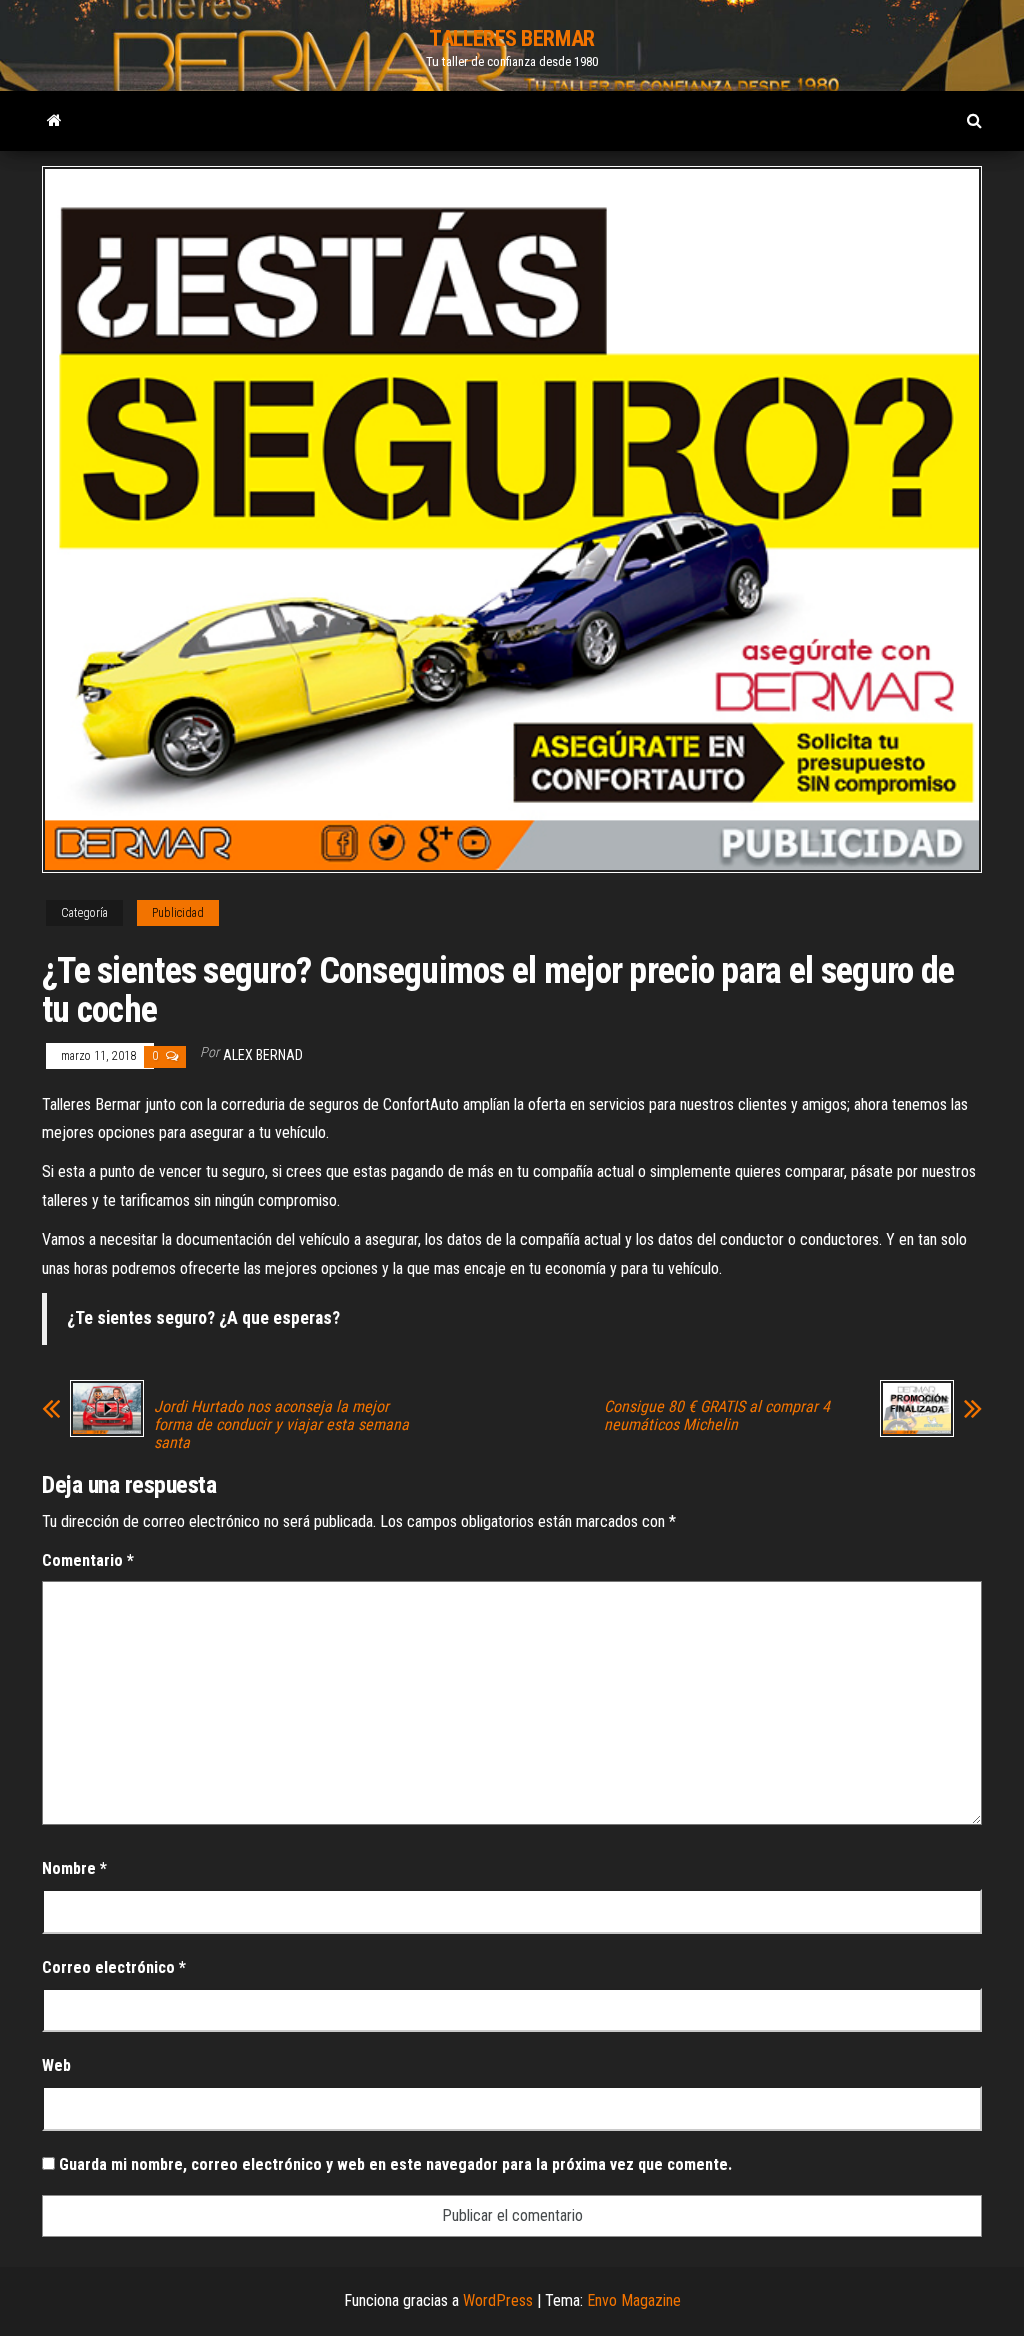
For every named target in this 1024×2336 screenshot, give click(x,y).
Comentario (88, 1560)
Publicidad (178, 913)
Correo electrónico (114, 1967)
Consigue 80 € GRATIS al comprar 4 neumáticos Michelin (717, 1416)
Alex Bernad (263, 1055)
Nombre (74, 1868)
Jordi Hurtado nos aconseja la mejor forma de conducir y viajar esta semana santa (281, 1425)
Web (56, 2065)
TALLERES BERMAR (511, 38)
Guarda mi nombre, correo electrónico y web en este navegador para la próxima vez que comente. (395, 2164)
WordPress (498, 2300)
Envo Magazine (634, 2300)
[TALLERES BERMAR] (54, 121)
